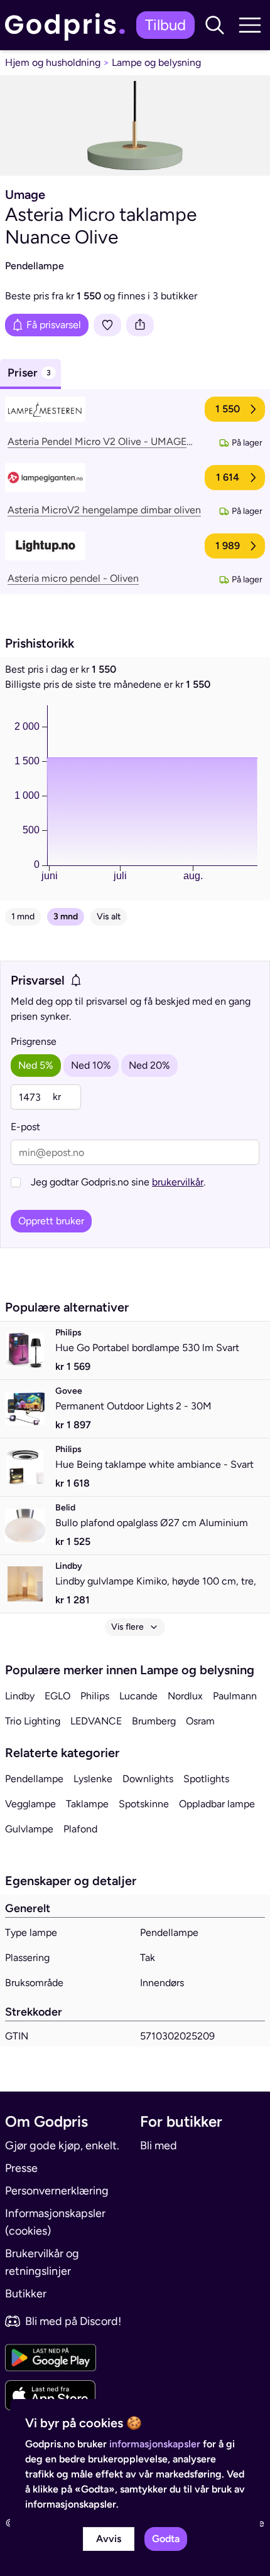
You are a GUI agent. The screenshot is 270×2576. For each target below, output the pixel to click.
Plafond (80, 1829)
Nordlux (185, 1696)
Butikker (26, 2294)
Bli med (159, 2146)
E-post (25, 1127)
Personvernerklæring (57, 2191)
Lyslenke (93, 1779)
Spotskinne (144, 1804)
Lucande (138, 1696)
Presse (21, 2168)
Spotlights (206, 1779)
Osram (200, 1721)
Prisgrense (34, 1041)
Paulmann (235, 1696)
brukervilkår (178, 1182)
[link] (68, 25)
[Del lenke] (140, 325)
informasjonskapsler (155, 2444)
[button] (215, 25)
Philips (95, 1696)
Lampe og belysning (156, 62)
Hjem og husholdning (53, 62)
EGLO (57, 1696)
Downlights (148, 1779)
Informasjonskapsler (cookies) (55, 2222)
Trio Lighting (33, 1721)
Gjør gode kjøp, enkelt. (62, 2146)
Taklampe (87, 1804)
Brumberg (154, 1721)
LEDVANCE (96, 1721)
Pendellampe (34, 1779)
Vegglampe (30, 1804)
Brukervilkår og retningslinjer (42, 2262)
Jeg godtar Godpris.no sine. (118, 1182)
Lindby (20, 1696)
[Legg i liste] (107, 325)
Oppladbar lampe (217, 1804)
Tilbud (165, 25)
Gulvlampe (29, 1829)
